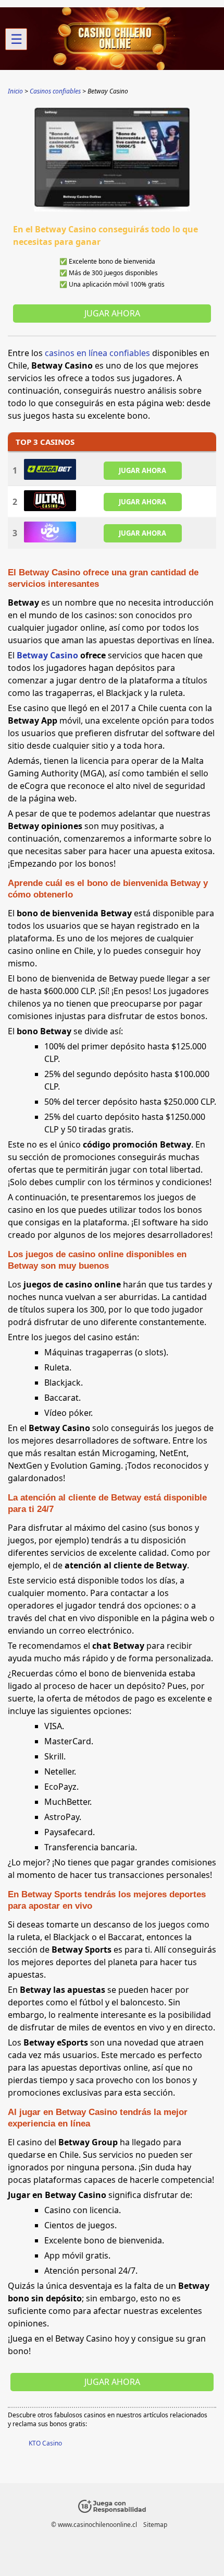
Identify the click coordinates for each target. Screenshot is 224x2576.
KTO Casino (45, 2443)
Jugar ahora (112, 313)
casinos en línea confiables (97, 353)
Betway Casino (47, 655)
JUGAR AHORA (142, 470)
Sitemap (155, 2525)
